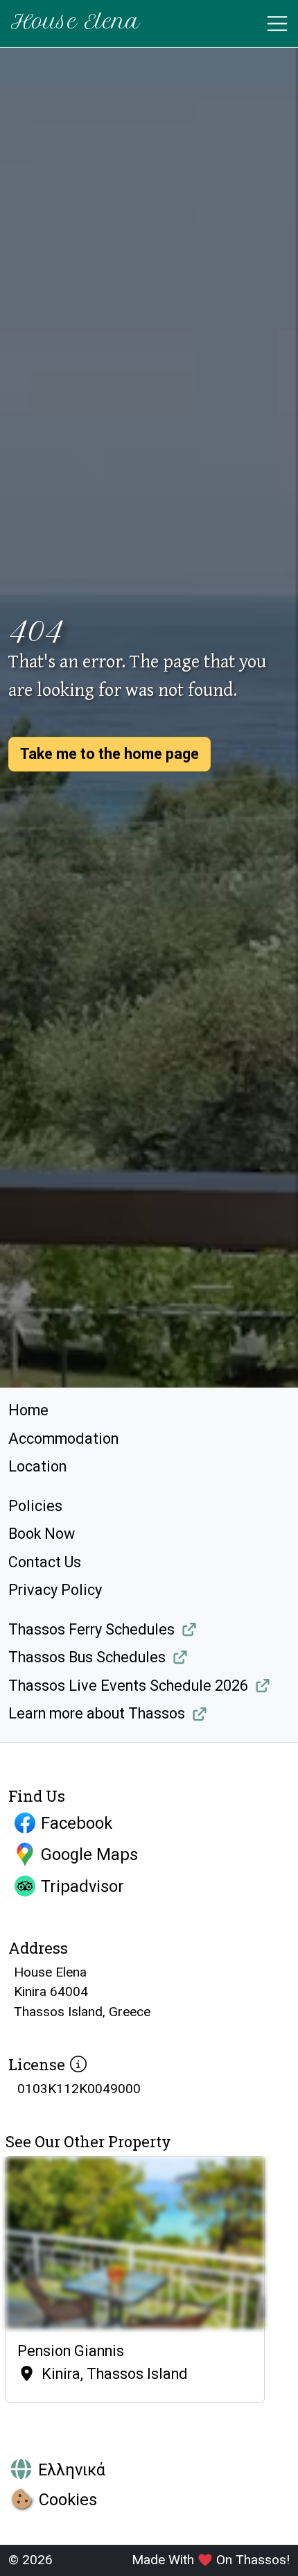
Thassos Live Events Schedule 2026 (128, 1686)
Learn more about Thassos (97, 1713)
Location (37, 1466)
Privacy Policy (55, 1590)
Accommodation (63, 1439)
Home (28, 1410)
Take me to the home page (109, 754)
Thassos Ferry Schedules (91, 1629)
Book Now (42, 1534)
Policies (35, 1506)
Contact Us (45, 1562)
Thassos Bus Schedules (87, 1657)
